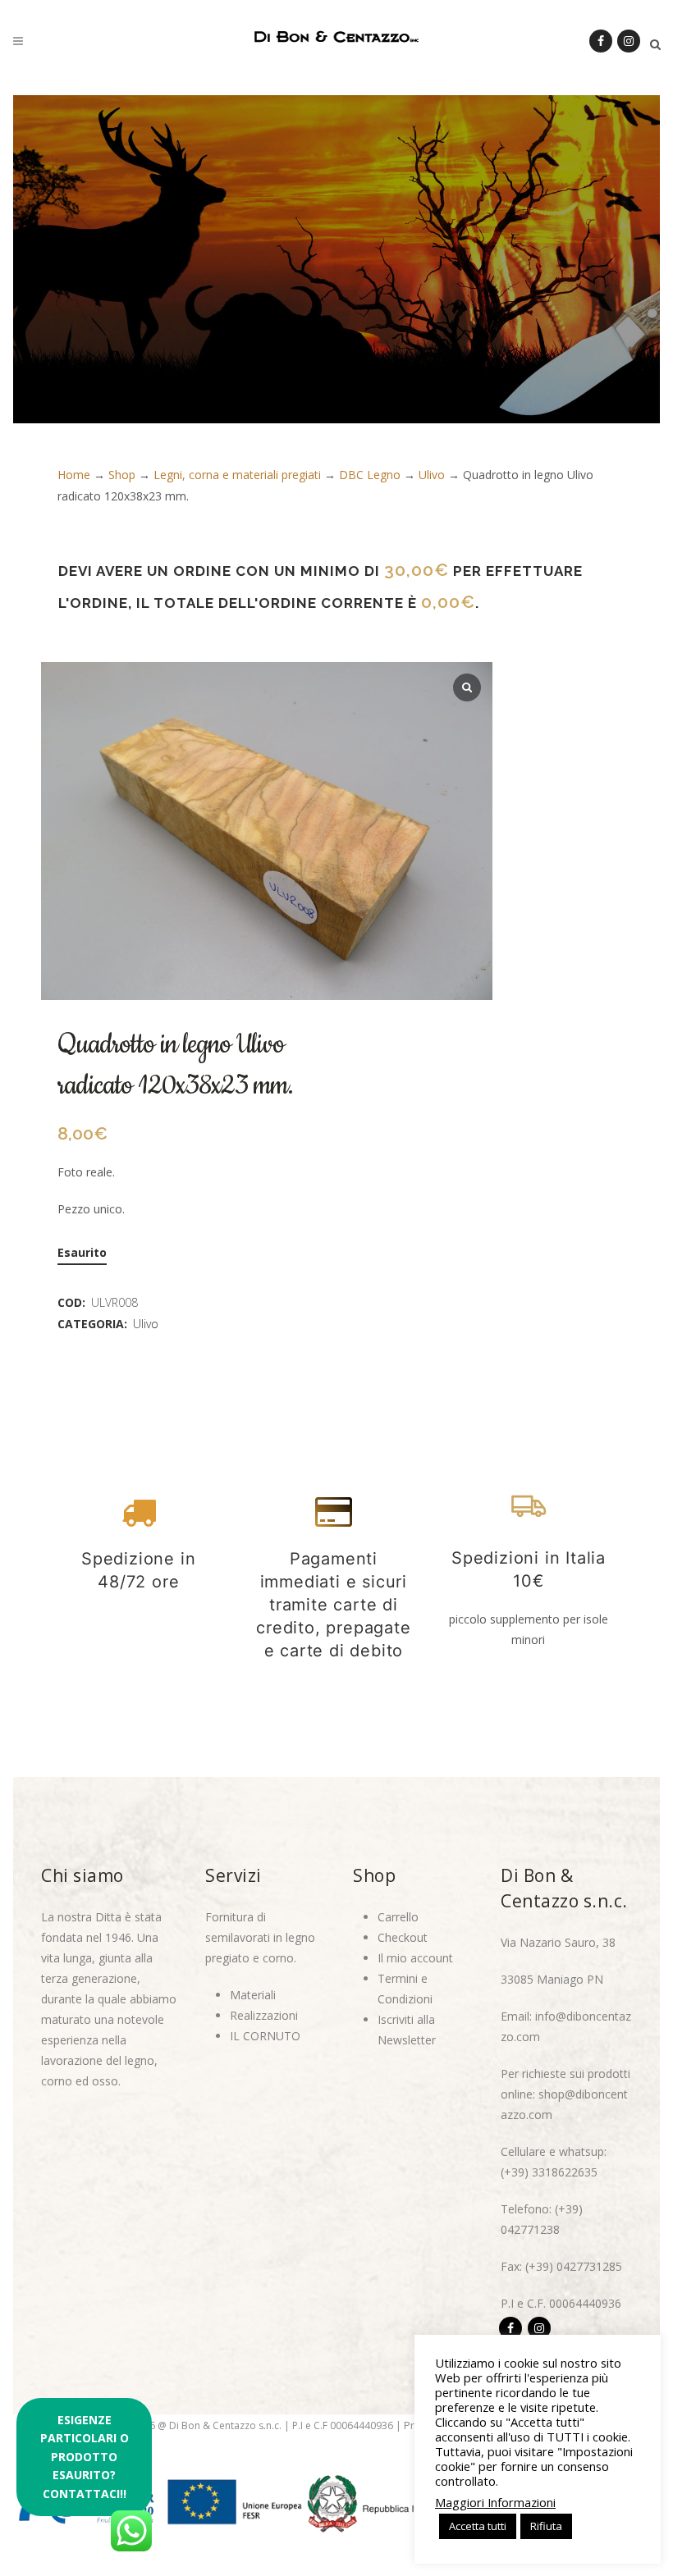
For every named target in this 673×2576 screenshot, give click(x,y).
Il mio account (415, 1958)
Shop (122, 475)
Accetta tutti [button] (478, 2526)
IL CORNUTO (265, 2036)
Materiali (253, 1995)
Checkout (403, 1937)
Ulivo (432, 475)
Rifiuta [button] (546, 2526)
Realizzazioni (264, 2015)
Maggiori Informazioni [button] (495, 2502)
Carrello (398, 1917)
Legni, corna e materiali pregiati (237, 475)
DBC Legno (370, 475)
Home (74, 475)
